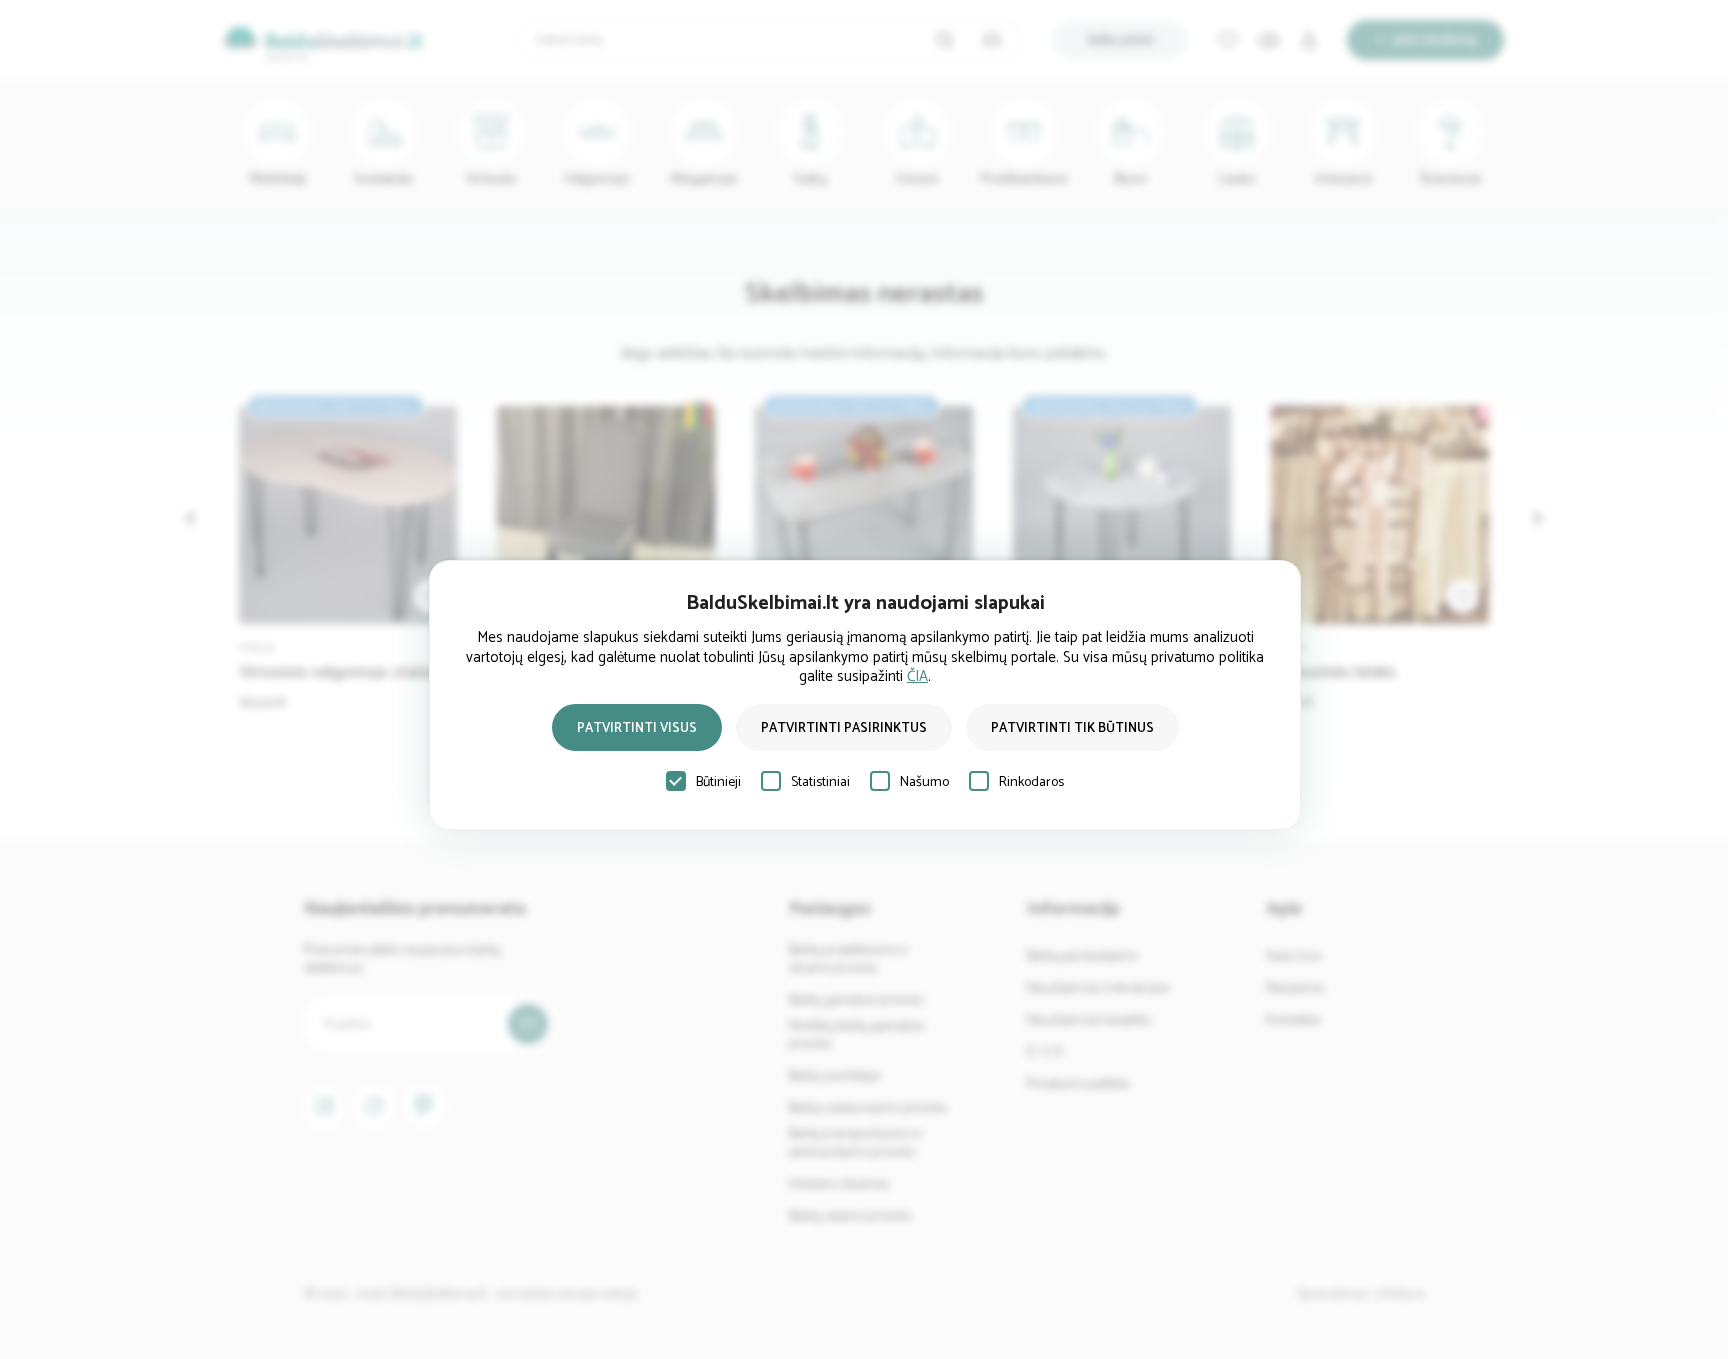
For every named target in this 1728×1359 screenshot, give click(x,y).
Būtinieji (718, 782)
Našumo (924, 782)
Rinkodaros (1031, 782)
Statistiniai (820, 782)
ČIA (917, 676)
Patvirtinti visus (637, 728)
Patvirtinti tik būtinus (1072, 728)
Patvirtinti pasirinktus (844, 728)
